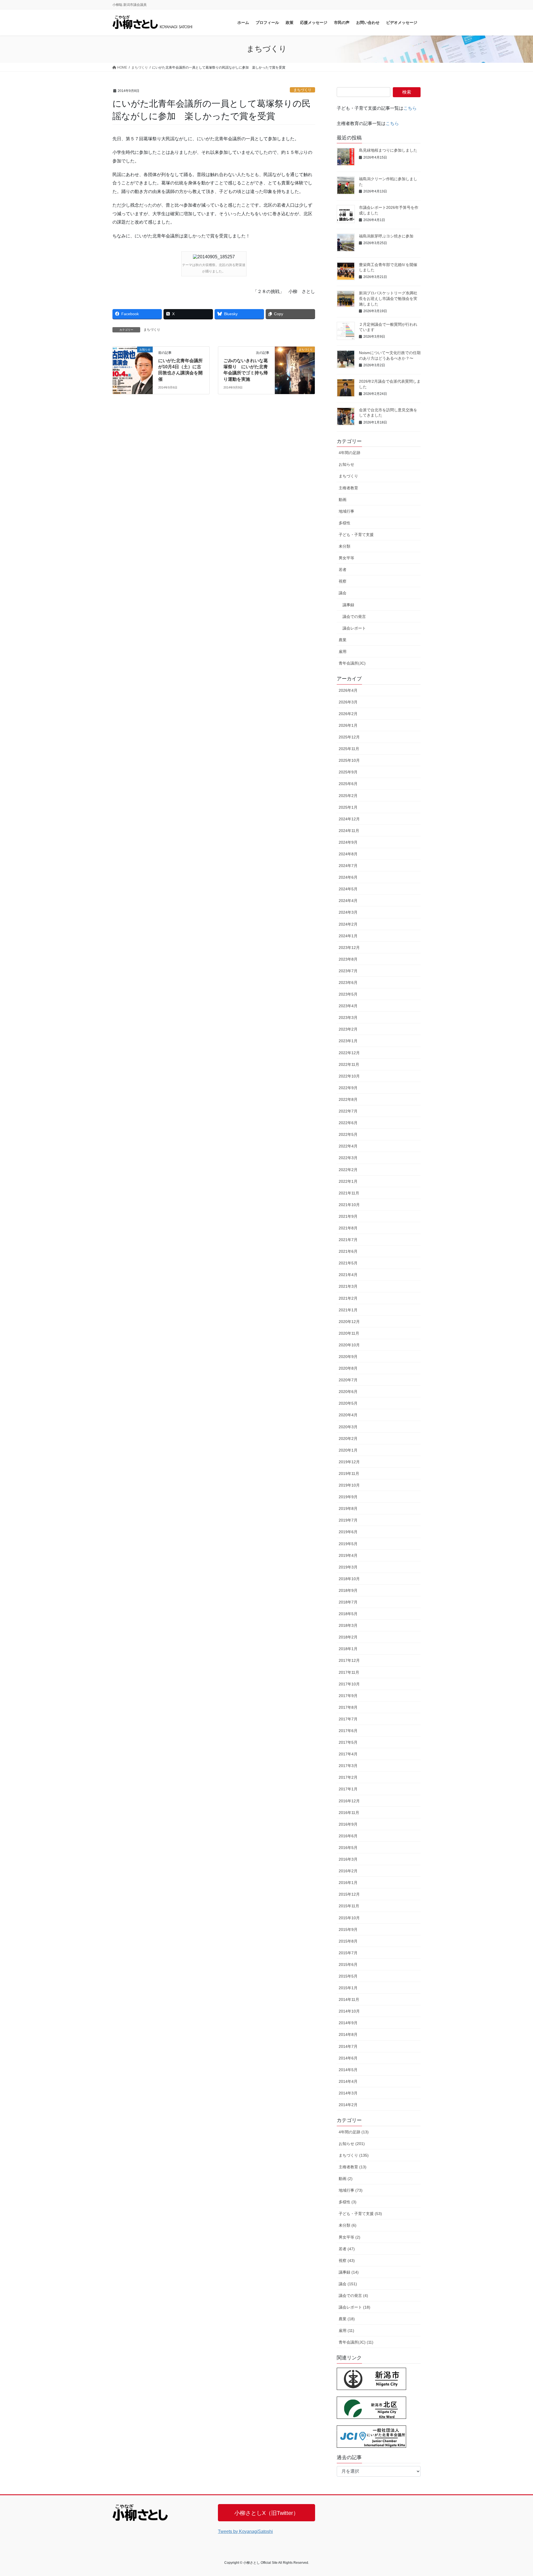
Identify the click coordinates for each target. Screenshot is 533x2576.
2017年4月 (348, 1754)
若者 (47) (347, 2249)
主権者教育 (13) (353, 2167)
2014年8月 (348, 2034)
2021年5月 (348, 1263)
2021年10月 (349, 1205)
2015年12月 (349, 1894)
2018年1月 (348, 1649)
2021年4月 (348, 1275)
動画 (343, 500)
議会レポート (354, 628)
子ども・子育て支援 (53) (360, 2214)
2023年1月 (348, 1041)
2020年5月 (348, 1403)
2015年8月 (348, 1941)
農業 (343, 640)
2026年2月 (348, 714)
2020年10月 (349, 1345)
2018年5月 (348, 1614)
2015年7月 (348, 1953)
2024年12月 (349, 819)
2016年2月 (348, 1871)
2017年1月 (348, 1789)
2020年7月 (348, 1380)
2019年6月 (348, 1532)
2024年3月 (348, 912)
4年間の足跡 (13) (354, 2132)
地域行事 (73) (351, 2190)
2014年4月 (348, 2081)
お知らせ (346, 464)
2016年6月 (348, 1836)
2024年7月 (348, 866)
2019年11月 (349, 1474)
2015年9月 (348, 1930)
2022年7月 (348, 1111)
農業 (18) (347, 2319)
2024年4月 (348, 901)
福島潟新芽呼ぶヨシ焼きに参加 (386, 236)
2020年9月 (348, 1357)
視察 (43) (347, 2261)
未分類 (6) (348, 2225)
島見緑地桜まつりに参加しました (388, 150)
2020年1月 (348, 1450)
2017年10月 (349, 1684)
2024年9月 (348, 842)
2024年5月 (348, 889)
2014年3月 (348, 2093)
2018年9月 (348, 1590)
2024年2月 (348, 924)
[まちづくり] (295, 367)
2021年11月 (349, 1193)
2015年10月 (349, 1918)
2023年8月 (348, 959)
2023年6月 (348, 983)
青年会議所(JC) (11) (356, 2342)
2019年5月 (348, 1544)
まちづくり (302, 90)
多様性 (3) (348, 2202)
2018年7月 (348, 1602)
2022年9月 (348, 1088)
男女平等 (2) (350, 2237)
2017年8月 (348, 1707)
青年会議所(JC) (352, 663)
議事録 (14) (349, 2272)
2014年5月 (348, 2070)
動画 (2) (346, 2179)
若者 (343, 570)
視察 (343, 581)
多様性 (345, 523)
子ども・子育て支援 (356, 535)
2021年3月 (348, 1286)
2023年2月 (348, 1029)
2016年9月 (348, 1824)
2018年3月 (348, 1625)
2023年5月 (348, 994)
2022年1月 (348, 1181)
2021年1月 (348, 1310)
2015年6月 (348, 1964)
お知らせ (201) (352, 2144)
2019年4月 (348, 1555)
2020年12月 (349, 1322)
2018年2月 (348, 1637)
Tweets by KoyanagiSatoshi (245, 2531)
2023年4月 (348, 1006)
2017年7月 (348, 1719)
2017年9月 (348, 1696)
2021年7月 (348, 1240)
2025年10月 (349, 760)
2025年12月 (349, 737)
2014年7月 (348, 2046)
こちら (410, 108)
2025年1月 (348, 807)
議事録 (348, 605)
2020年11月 (349, 1333)
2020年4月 (348, 1415)
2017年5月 (348, 1742)
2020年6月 (348, 1392)
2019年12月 (349, 1462)
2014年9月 (348, 2023)
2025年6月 (348, 784)
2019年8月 (348, 1508)
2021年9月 (348, 1216)
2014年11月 (349, 1999)
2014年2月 (348, 2105)
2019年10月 (349, 1485)
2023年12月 (349, 948)
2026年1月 (348, 725)
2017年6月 (348, 1731)
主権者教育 (348, 488)
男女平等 (346, 558)
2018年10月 (349, 1579)
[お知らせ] (133, 367)
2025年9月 (348, 772)
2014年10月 (349, 2011)
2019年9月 (348, 1497)
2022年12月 (349, 1053)
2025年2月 (348, 796)
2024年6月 (348, 877)
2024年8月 (348, 854)
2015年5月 (348, 1976)
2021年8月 (348, 1228)
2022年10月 (349, 1076)
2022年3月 (348, 1158)
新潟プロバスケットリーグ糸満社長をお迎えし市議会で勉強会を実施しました (388, 298)
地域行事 (346, 511)
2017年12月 (349, 1660)
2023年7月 (348, 971)
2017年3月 (348, 1766)
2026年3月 (348, 702)
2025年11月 (349, 749)
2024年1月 (348, 936)
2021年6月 (348, 1251)
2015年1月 (348, 1988)
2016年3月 (348, 1859)
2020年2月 (348, 1439)
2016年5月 (348, 1848)
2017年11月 (349, 1672)
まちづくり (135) (354, 2155)
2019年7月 (348, 1520)
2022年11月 (349, 1064)
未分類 (345, 546)
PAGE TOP (516, 2494)
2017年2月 (348, 1777)
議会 (343, 593)
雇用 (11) (346, 2331)
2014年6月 (348, 2058)
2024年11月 (349, 831)
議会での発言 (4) (353, 2296)
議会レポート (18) (355, 2307)
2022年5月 (348, 1134)
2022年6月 (348, 1123)
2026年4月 (348, 690)
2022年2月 (348, 1170)
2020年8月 (348, 1368)
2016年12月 (349, 1801)
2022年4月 (348, 1146)
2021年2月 (348, 1298)
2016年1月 (348, 1883)
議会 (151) (348, 2284)
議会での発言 (354, 617)
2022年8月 (348, 1099)
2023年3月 (348, 1018)
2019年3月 (348, 1567)
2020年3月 (348, 1427)
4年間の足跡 (350, 453)
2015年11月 (349, 1906)
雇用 (343, 651)
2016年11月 (349, 1813)
